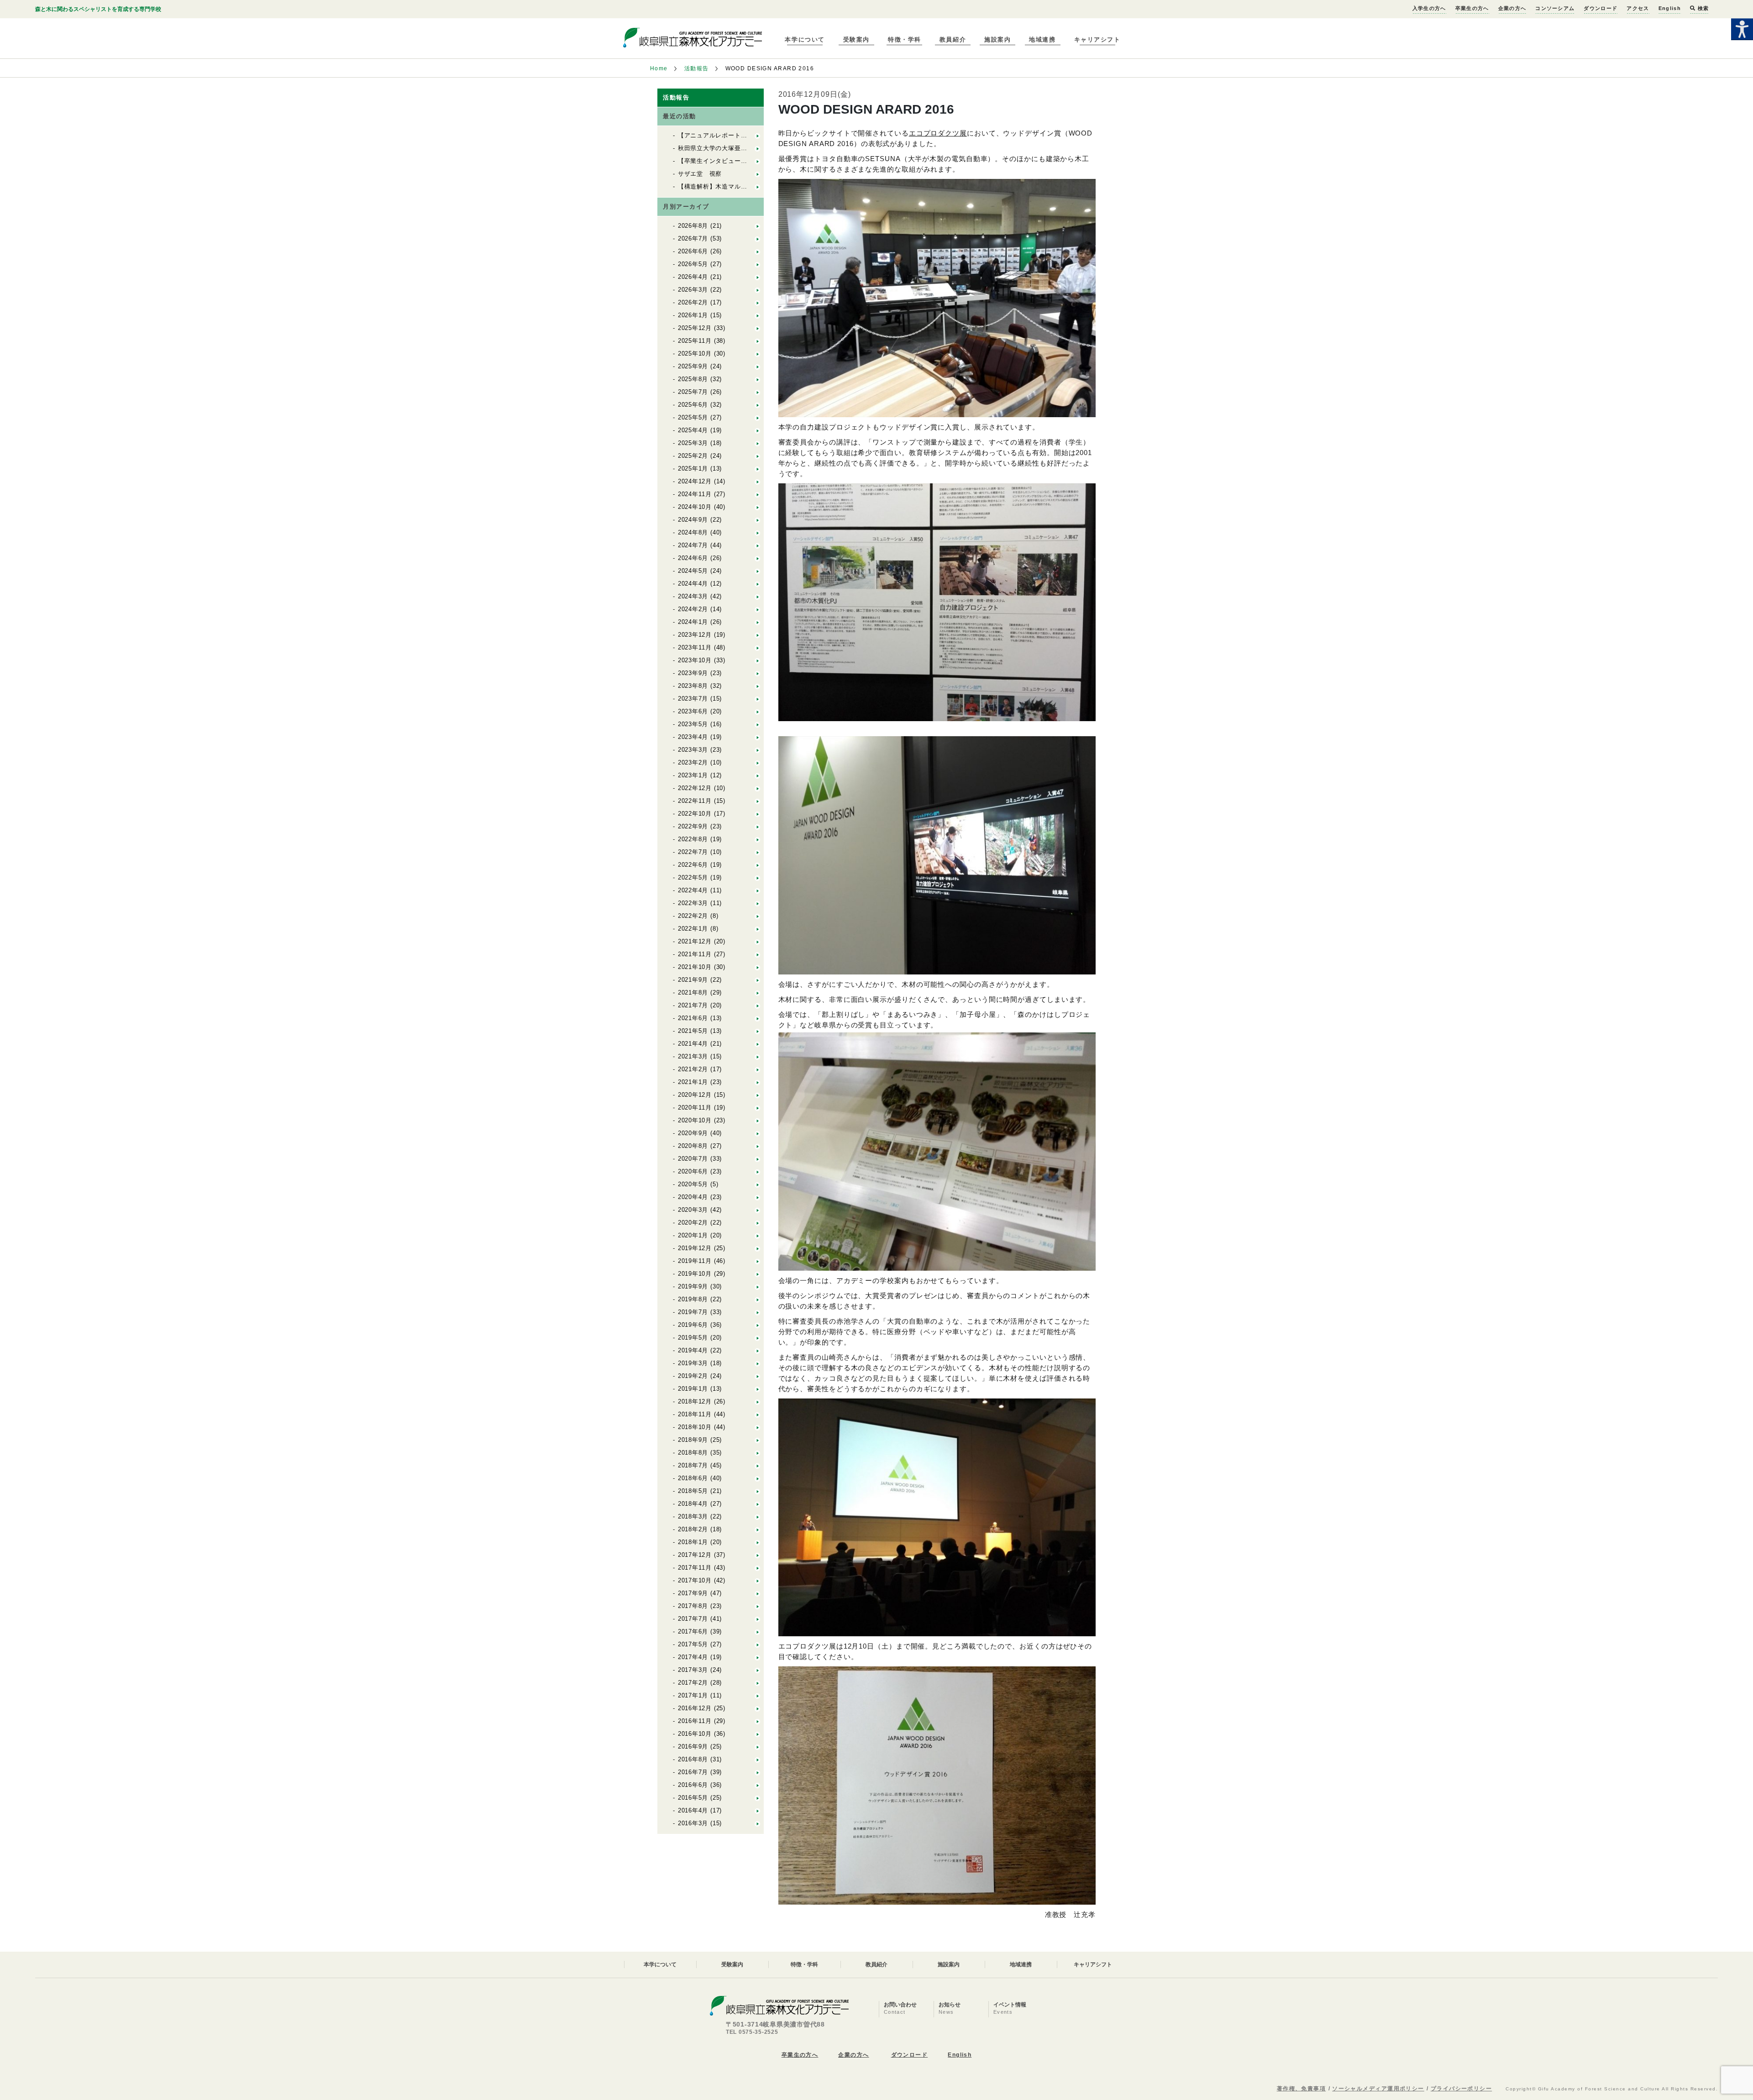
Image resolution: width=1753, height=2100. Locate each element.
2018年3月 (693, 1516)
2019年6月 (693, 1325)
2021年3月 (693, 1056)
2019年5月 (693, 1338)
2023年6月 (693, 711)
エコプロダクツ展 (938, 133)
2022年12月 (695, 788)
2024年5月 (693, 571)
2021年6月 (693, 1018)
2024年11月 (695, 494)
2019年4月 (693, 1350)
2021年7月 (693, 1005)
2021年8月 (693, 992)
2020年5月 (693, 1184)
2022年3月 (693, 903)
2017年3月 (693, 1670)
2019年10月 (695, 1274)
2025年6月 (693, 405)
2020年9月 (693, 1133)
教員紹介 (953, 39)
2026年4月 (693, 277)
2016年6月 (693, 1785)
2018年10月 (695, 1427)
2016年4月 (693, 1810)
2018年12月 (695, 1401)
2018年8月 (693, 1453)
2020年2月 (693, 1223)
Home (659, 68)
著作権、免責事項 (1302, 2089)
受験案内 (856, 39)
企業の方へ (1512, 8)
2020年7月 (693, 1159)
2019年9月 (693, 1286)
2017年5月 (693, 1644)
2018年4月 (693, 1504)
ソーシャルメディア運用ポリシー (1378, 2089)
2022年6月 (693, 865)
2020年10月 (695, 1120)
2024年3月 (693, 596)
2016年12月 (695, 1708)
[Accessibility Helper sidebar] (1742, 29)
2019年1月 (693, 1389)
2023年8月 (693, 686)
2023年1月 (693, 775)
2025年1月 (693, 469)
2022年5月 (693, 877)
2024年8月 (693, 532)
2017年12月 (695, 1555)
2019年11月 (695, 1261)
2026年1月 (693, 315)
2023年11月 (695, 647)
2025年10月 (695, 353)
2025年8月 (693, 379)
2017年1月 (693, 1695)
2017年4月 (693, 1657)
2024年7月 (693, 545)
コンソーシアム (1555, 8)
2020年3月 (693, 1210)
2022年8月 (693, 839)
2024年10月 (695, 507)
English (1670, 8)
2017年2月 (693, 1683)
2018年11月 (695, 1414)
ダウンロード (1601, 8)
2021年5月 (693, 1031)
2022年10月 (695, 814)
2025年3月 (693, 443)
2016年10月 (695, 1734)
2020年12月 (695, 1095)
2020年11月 (695, 1108)
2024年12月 (695, 481)
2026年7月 (693, 238)
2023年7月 (693, 699)
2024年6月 (693, 558)
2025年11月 (695, 341)
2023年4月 (693, 737)
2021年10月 (695, 967)
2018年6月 (693, 1478)
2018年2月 (693, 1529)
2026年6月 (693, 251)
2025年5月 (693, 417)
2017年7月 (693, 1619)
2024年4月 (693, 584)
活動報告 (697, 68)
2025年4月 (693, 430)
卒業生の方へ (1472, 8)
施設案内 (997, 39)
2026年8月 (693, 226)
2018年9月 (693, 1440)
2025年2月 (693, 456)
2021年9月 (693, 980)
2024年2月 (693, 609)
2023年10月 (695, 660)
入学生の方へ (1429, 8)
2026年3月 (693, 290)
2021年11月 (695, 954)
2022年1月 (693, 929)
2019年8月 (693, 1299)
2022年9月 (693, 826)
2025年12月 (695, 328)
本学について (805, 39)
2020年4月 (693, 1197)
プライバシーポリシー (1461, 2089)
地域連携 (1042, 39)
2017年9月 (693, 1593)
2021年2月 (693, 1069)
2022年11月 (695, 801)
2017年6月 (693, 1631)
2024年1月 (693, 622)
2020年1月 (693, 1235)
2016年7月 (693, 1772)
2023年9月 (693, 673)
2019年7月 (693, 1312)
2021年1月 (693, 1082)
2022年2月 (693, 916)
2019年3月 (693, 1363)
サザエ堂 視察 (700, 174)
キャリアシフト (1097, 39)
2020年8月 (693, 1146)
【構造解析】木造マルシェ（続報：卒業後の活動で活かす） (763, 186)
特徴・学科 (905, 39)
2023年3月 (693, 750)
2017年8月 (693, 1606)
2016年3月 (693, 1823)
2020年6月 (693, 1171)
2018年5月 (693, 1491)
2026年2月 (693, 302)
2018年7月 (693, 1465)
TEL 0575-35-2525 (752, 2032)
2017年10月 (695, 1580)
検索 (1702, 8)
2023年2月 (693, 762)
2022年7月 (693, 852)
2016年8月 (693, 1759)
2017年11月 (695, 1568)
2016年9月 (693, 1747)
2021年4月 (693, 1044)
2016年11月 (695, 1721)
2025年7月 (693, 392)
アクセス (1638, 8)
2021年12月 (695, 941)
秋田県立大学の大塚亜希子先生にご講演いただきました (757, 148)
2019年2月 (693, 1376)
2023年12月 (695, 635)
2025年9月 (693, 366)
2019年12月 (695, 1248)
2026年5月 (693, 264)
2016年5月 (693, 1798)
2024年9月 (693, 520)
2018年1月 (693, 1542)
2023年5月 (693, 724)
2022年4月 (693, 890)
